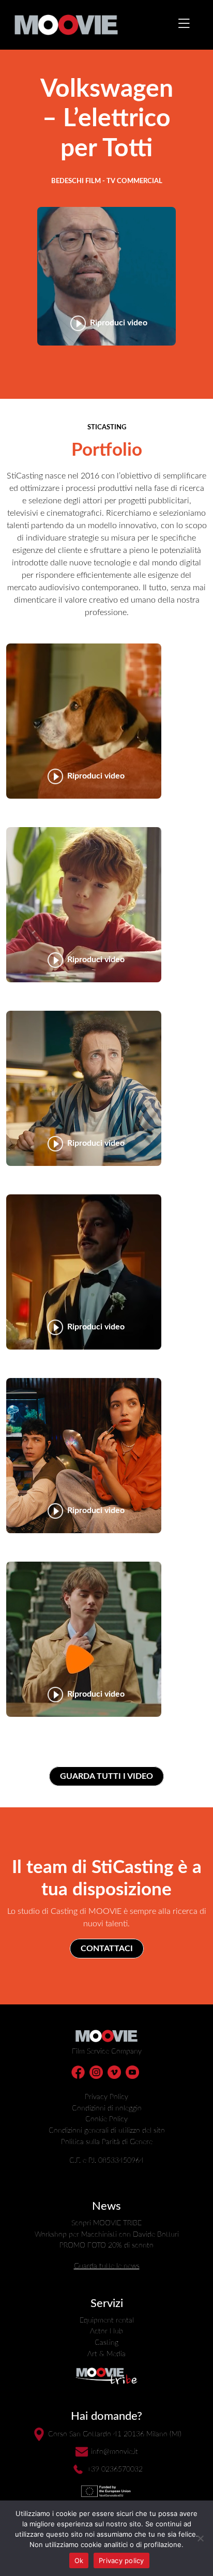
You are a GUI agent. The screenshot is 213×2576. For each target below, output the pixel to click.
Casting (106, 2342)
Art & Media (106, 2354)
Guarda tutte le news (107, 2266)
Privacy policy (121, 2560)
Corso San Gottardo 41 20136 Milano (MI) (115, 2434)
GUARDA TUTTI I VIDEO (106, 1776)
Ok (79, 2560)
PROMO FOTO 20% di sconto (106, 2245)
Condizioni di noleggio (107, 2108)
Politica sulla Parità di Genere (107, 2142)
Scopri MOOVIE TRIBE (106, 2223)
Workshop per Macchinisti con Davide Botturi (107, 2234)
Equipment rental (107, 2320)
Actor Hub (106, 2331)
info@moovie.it (115, 2452)
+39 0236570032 (115, 2469)
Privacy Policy (106, 2097)
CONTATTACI (107, 1949)
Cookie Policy (106, 2119)
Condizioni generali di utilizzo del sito (107, 2130)
